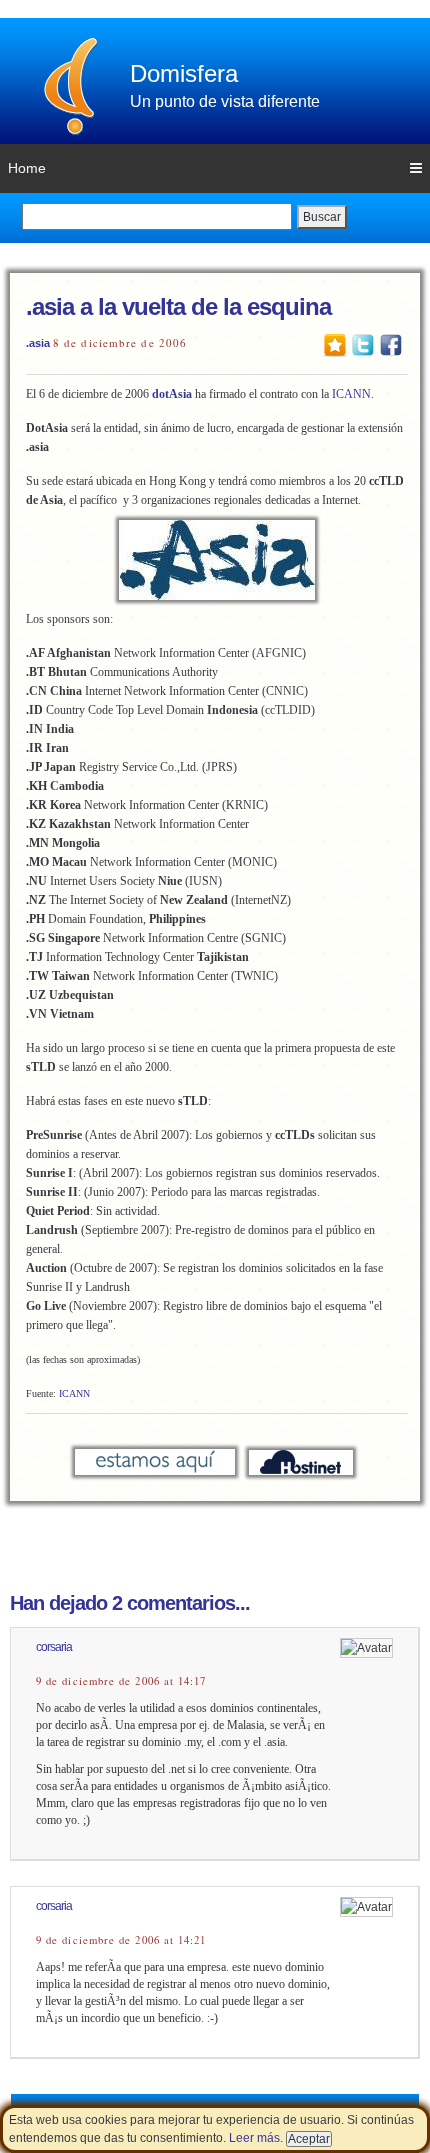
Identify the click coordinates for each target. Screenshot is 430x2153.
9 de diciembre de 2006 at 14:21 (121, 1940)
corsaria (54, 1647)
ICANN (74, 1393)
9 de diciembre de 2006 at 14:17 (121, 1681)
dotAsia (172, 394)
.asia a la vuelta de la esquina (178, 306)
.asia (38, 343)
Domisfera (184, 73)
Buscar (322, 217)
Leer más (254, 2138)
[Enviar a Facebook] (391, 344)
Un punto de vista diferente (225, 101)
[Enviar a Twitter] (363, 344)
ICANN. (353, 394)
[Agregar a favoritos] (335, 344)
